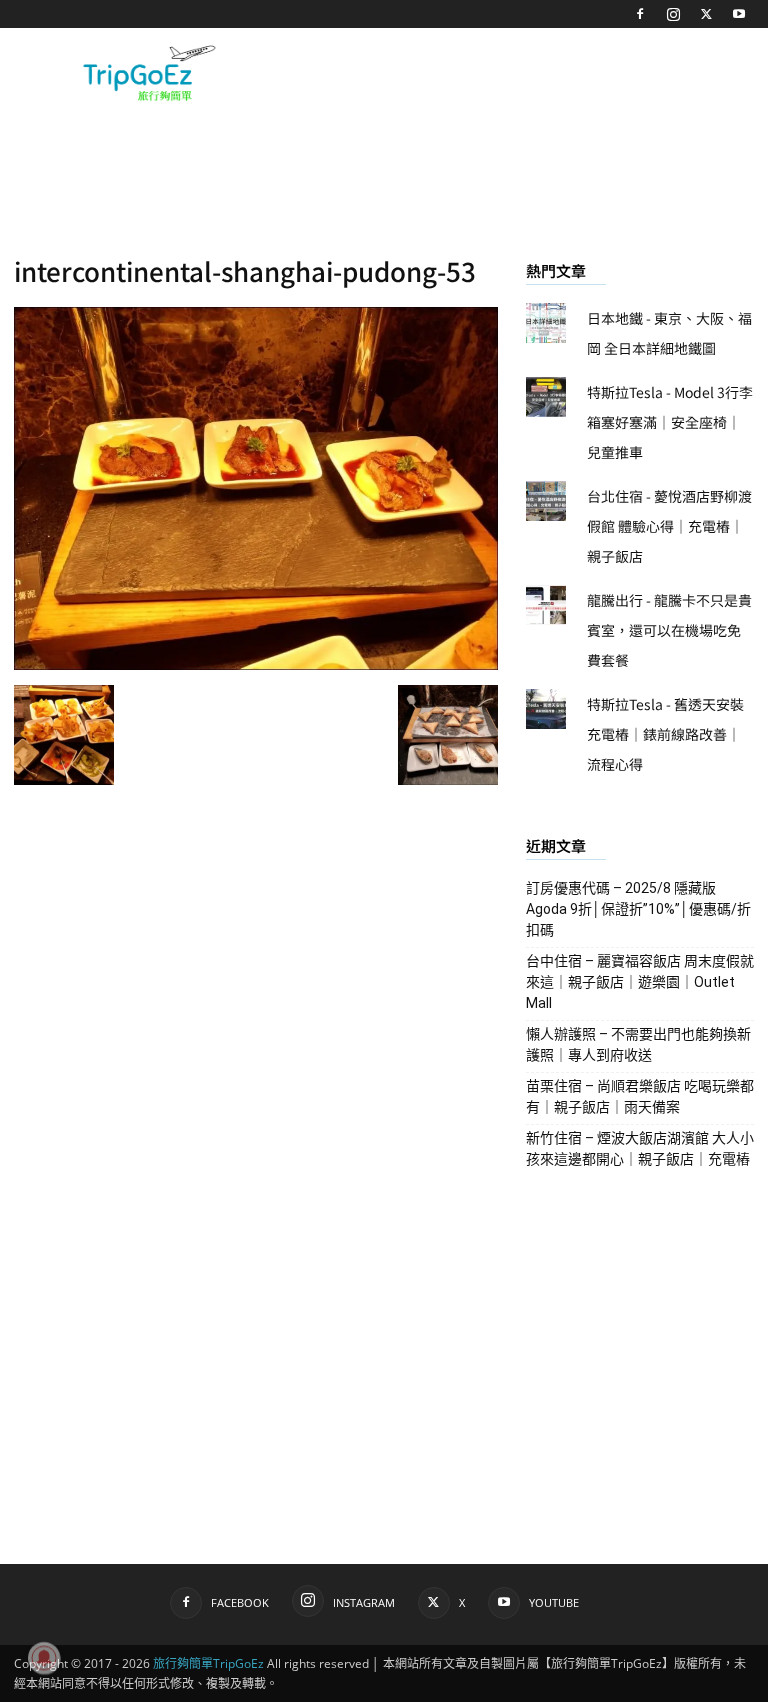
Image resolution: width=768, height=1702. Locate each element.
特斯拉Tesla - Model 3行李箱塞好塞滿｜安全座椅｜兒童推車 (670, 422)
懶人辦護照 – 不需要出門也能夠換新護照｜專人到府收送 (638, 1044)
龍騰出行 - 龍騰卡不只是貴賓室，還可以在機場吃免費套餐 (669, 630)
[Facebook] (640, 14)
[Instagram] (673, 14)
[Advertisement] (519, 72)
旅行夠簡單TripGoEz (208, 1663)
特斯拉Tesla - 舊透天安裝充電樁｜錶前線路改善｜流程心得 (665, 734)
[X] (706, 14)
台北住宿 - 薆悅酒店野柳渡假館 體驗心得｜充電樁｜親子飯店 (669, 526)
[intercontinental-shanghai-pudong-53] (256, 664)
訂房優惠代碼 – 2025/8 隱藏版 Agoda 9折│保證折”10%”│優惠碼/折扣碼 (638, 909)
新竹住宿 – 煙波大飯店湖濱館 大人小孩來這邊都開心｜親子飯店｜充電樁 (640, 1148)
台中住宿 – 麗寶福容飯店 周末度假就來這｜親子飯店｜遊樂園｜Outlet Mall (640, 982)
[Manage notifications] (44, 1658)
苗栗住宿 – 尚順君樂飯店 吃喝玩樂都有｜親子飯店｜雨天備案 (640, 1096)
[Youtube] (739, 14)
